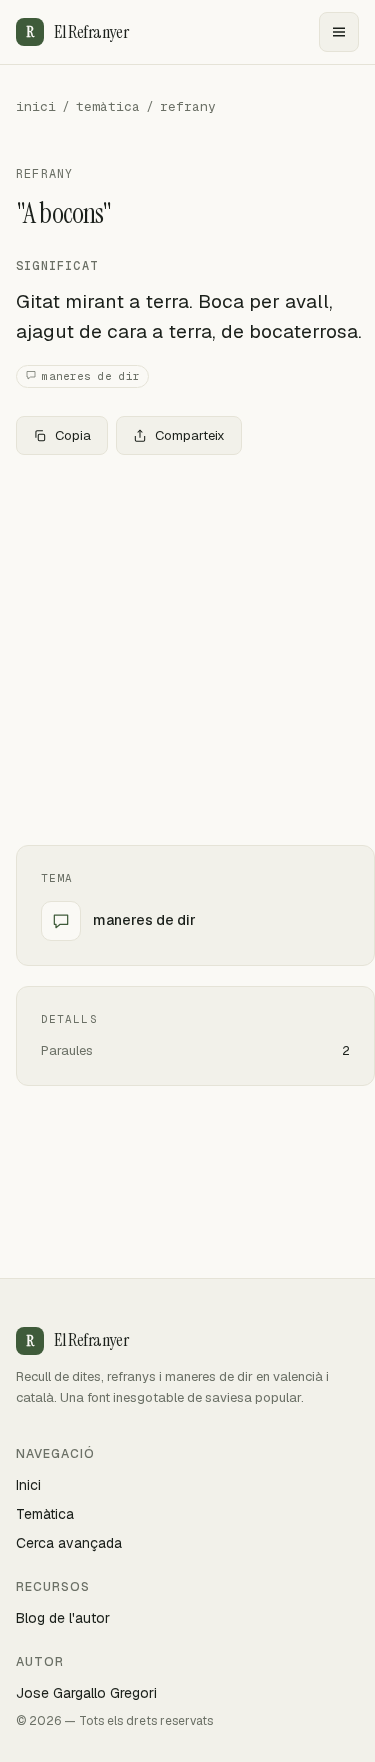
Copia (73, 435)
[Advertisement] (187, 650)
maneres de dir (91, 376)
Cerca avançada (69, 1543)
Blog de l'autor (63, 1618)
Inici (28, 1485)
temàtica (108, 106)
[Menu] (339, 32)
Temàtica (45, 1514)
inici (36, 106)
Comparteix (190, 435)
